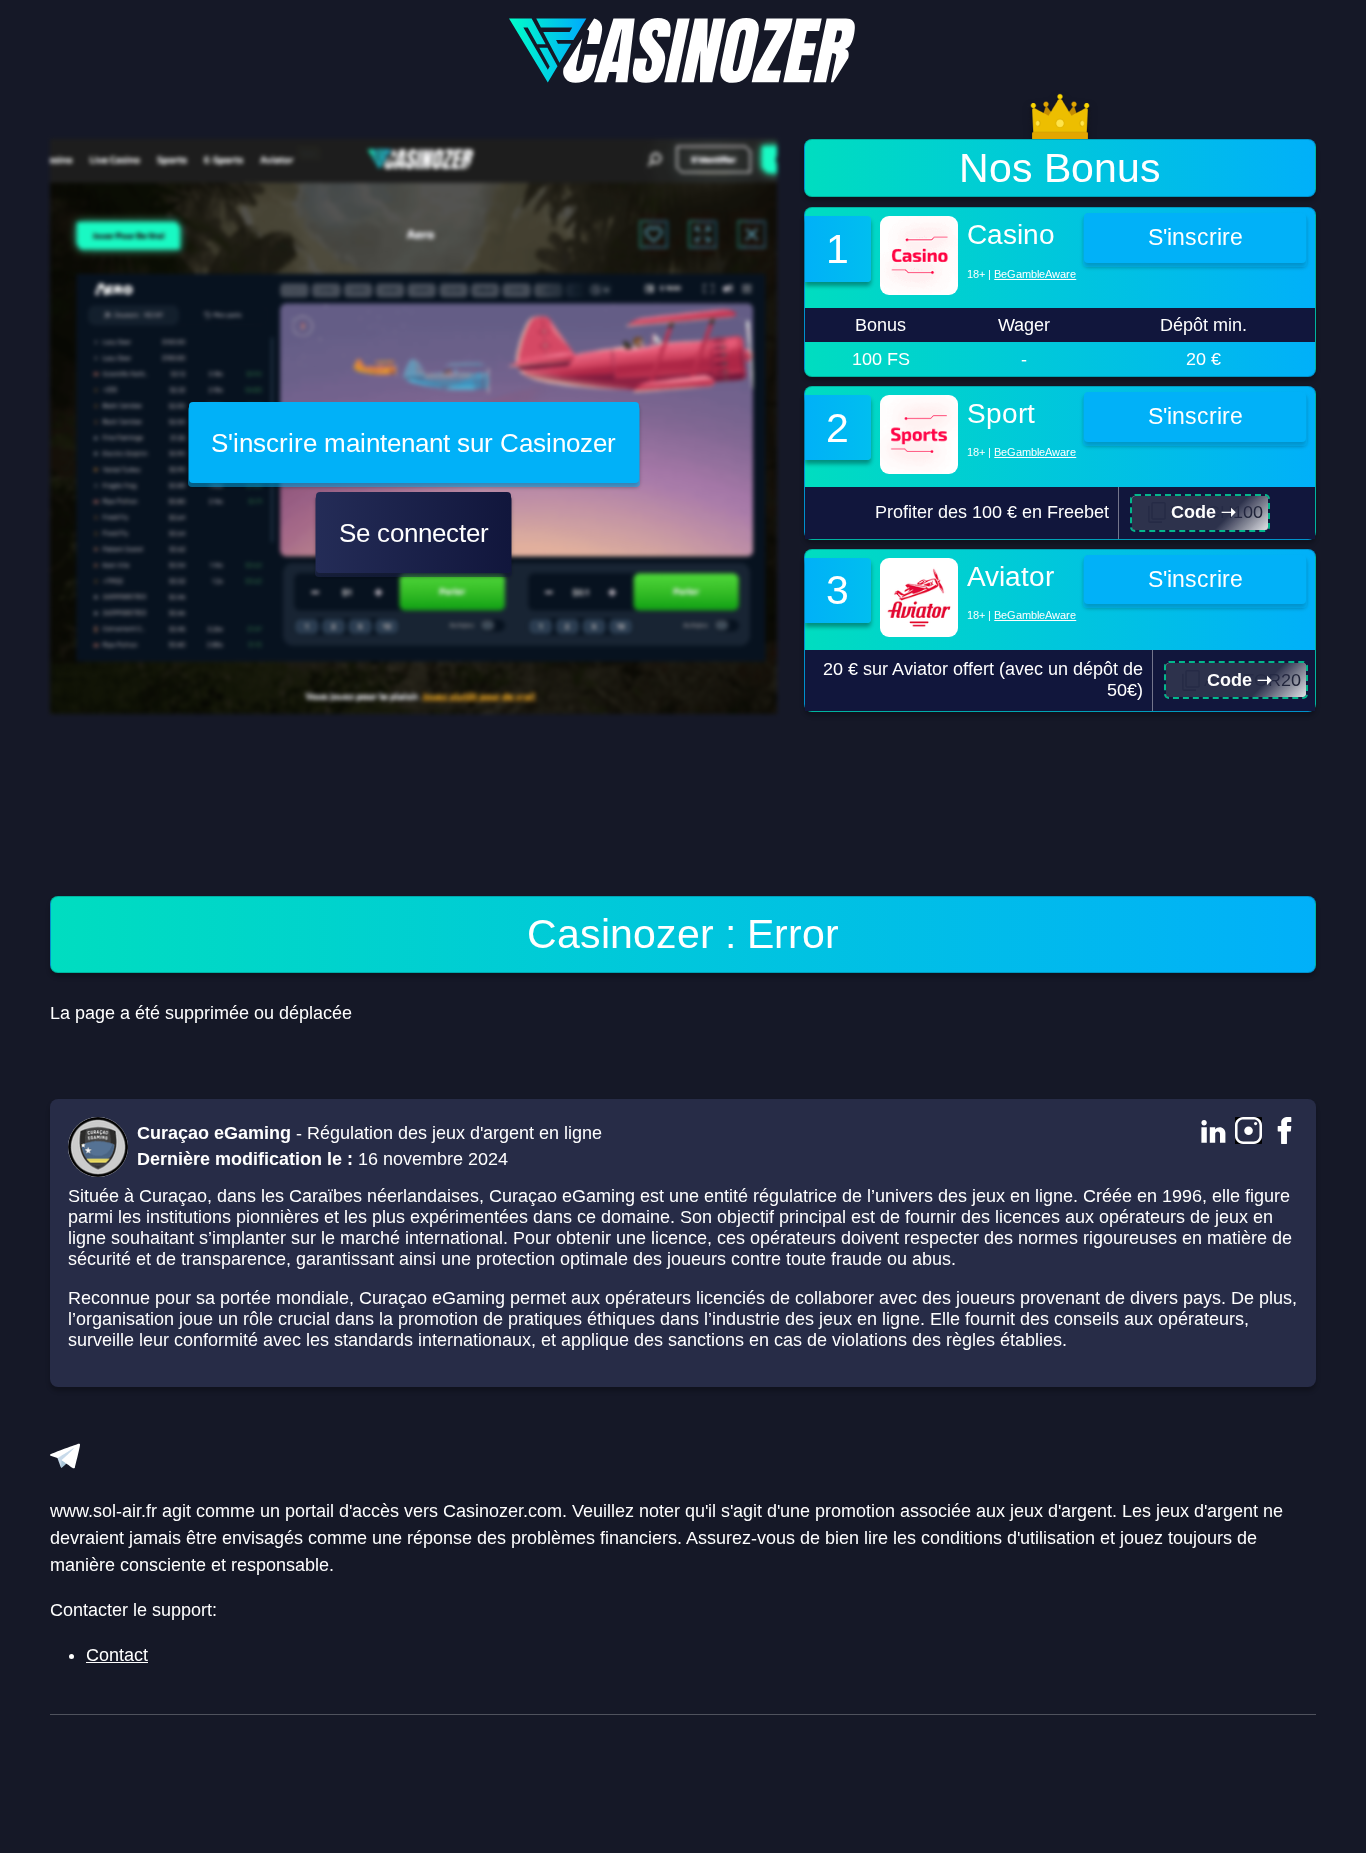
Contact (117, 1655)
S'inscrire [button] (1195, 237)
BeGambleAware (1035, 274)
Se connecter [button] (414, 533)
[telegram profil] (65, 1456)
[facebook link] (1284, 1133)
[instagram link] (1248, 1133)
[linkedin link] (1212, 1133)
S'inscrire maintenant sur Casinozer (413, 443)
